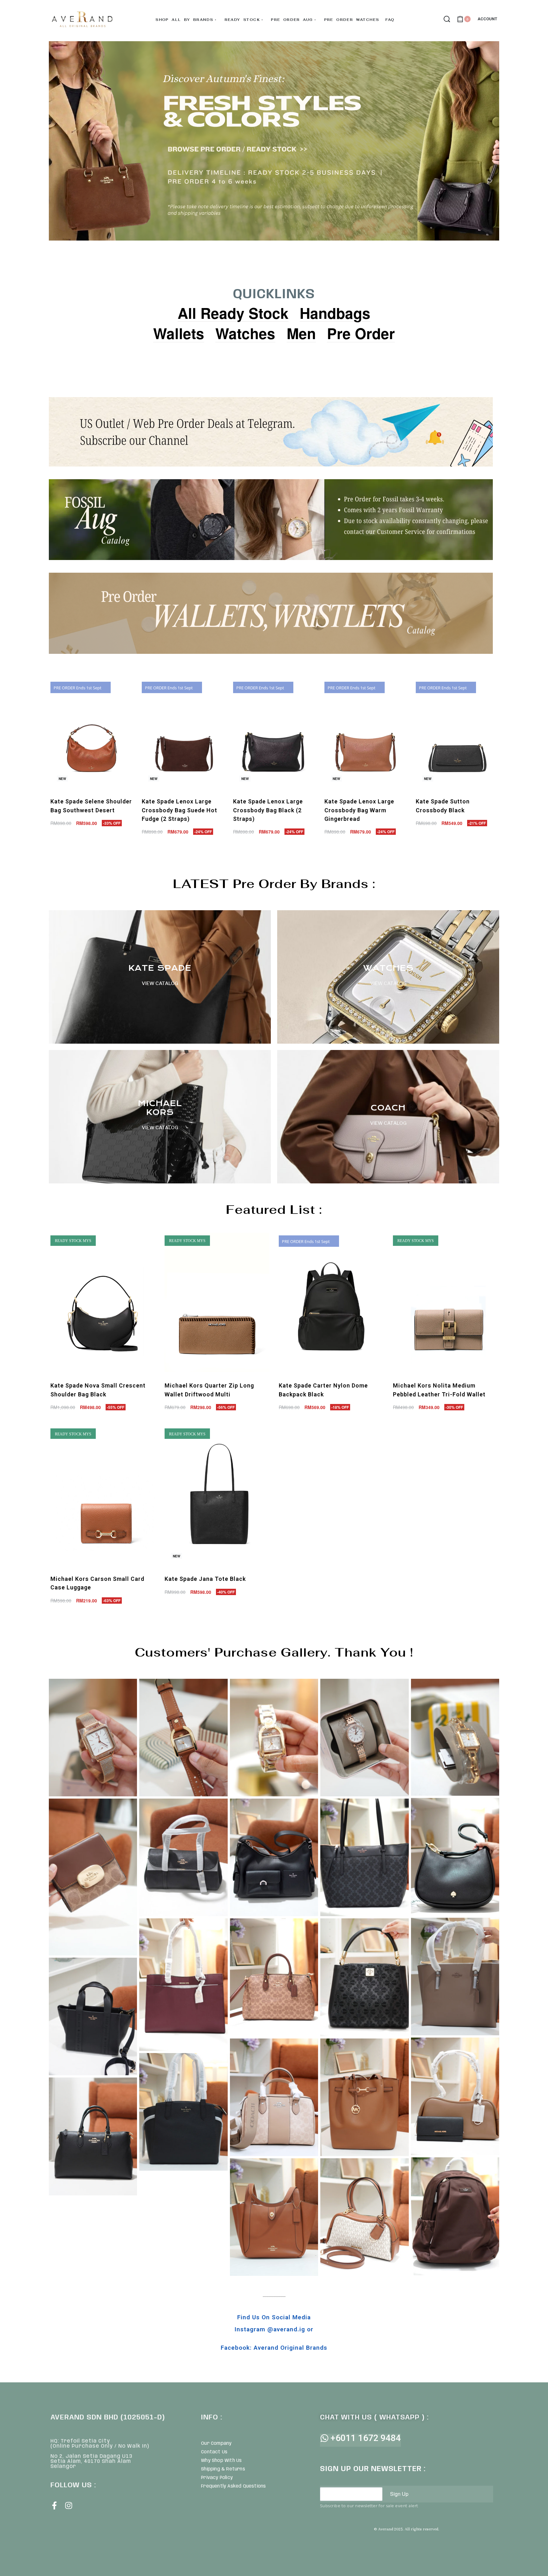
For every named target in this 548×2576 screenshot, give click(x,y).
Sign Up (399, 2494)
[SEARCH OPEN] (447, 19)
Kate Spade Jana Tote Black (205, 1579)
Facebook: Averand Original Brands (274, 2348)
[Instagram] (69, 2505)
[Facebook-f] (54, 2505)
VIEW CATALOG (388, 983)
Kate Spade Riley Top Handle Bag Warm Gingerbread (81, 810)
